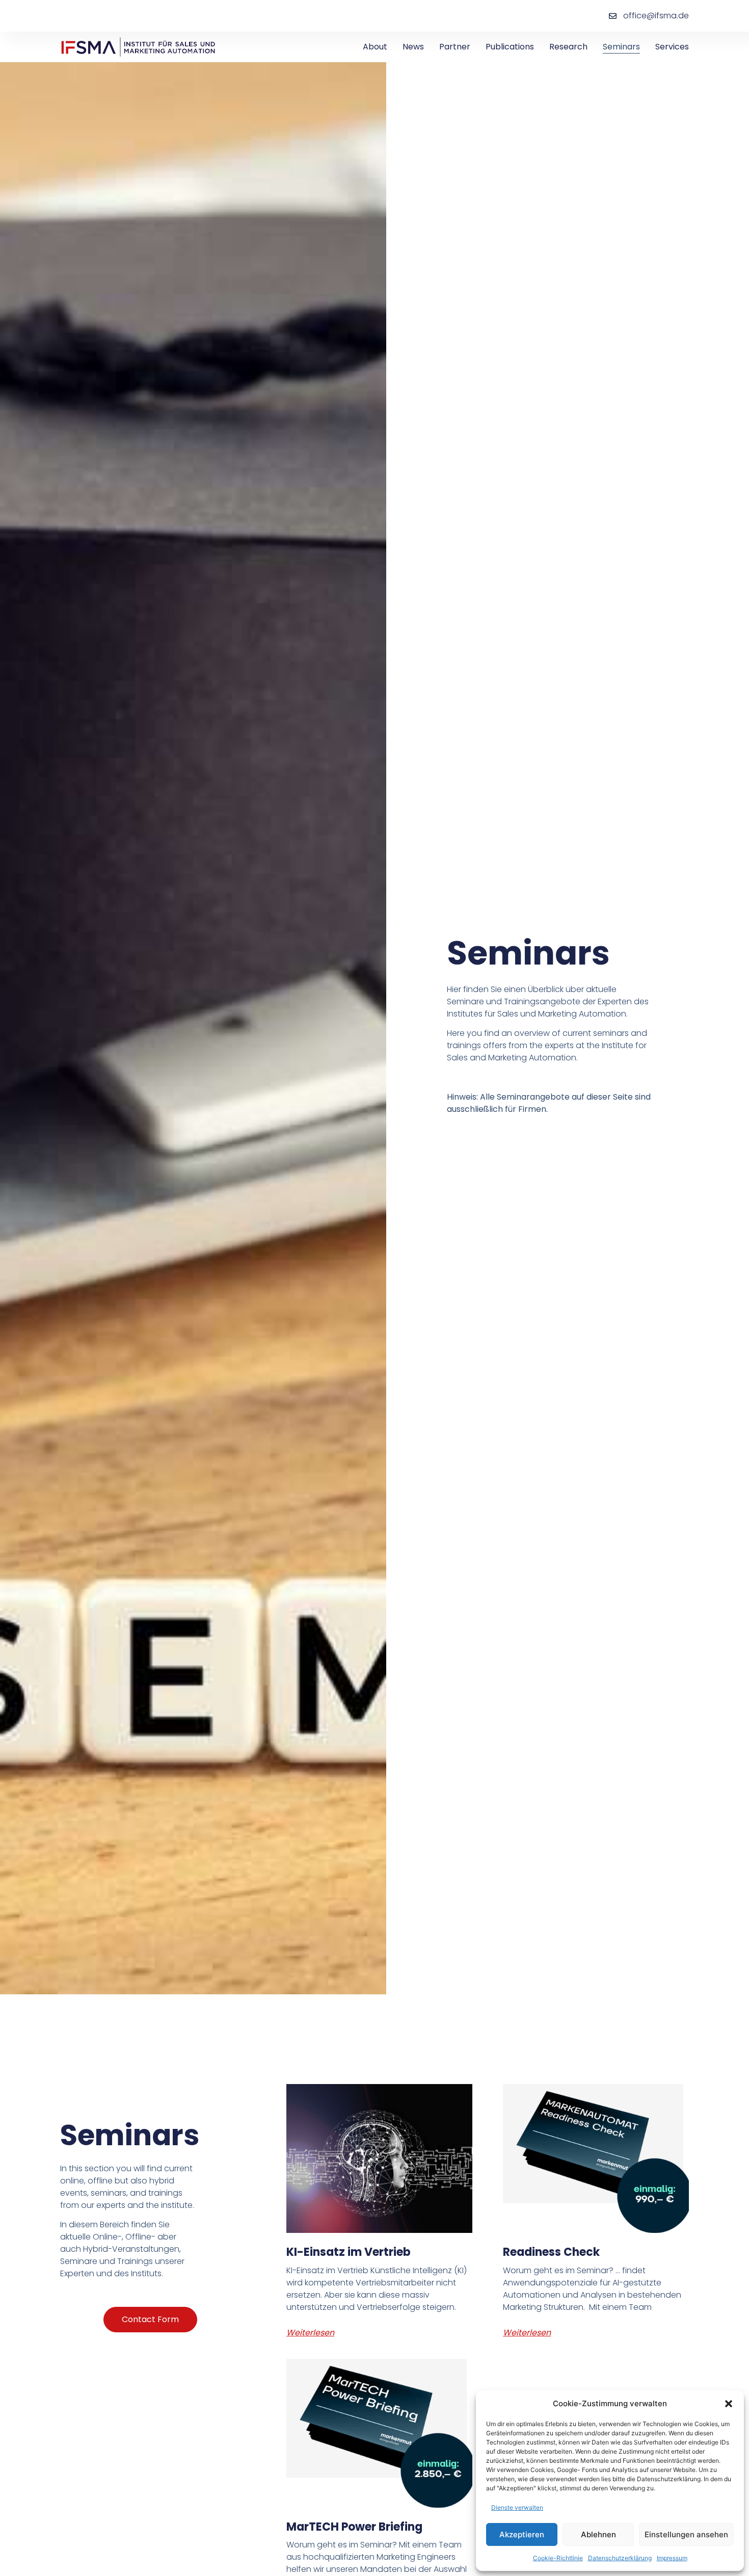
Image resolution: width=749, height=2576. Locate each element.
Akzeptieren (522, 2534)
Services (672, 47)
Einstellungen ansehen (686, 2534)
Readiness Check (551, 2252)
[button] (729, 2404)
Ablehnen (598, 2534)
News (413, 47)
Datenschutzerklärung (620, 2558)
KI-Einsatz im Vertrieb (349, 2252)
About (375, 47)
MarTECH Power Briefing (354, 2527)
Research (568, 47)
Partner (455, 47)
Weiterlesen (310, 2333)
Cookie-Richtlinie (558, 2558)
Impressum (672, 2558)
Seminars (621, 47)
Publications (510, 47)
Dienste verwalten (517, 2507)
